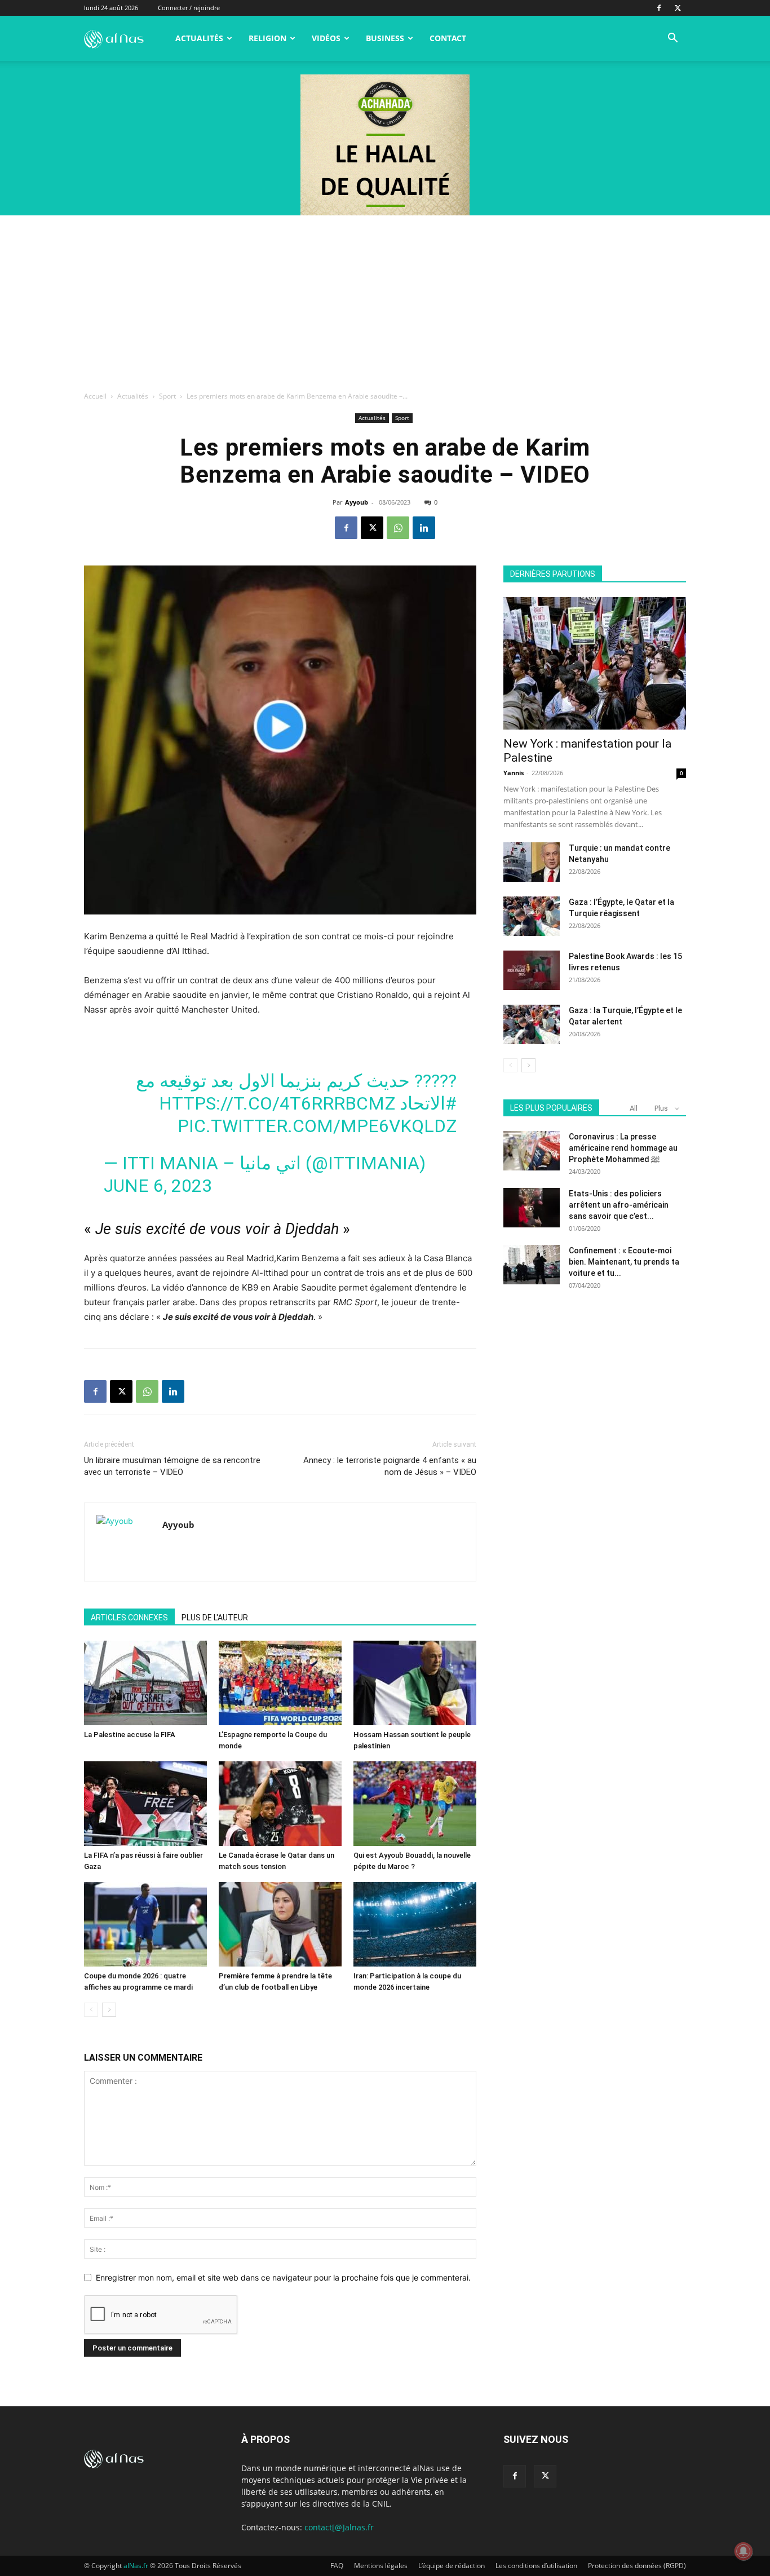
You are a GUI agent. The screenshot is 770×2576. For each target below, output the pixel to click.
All (634, 1108)
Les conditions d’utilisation (536, 2566)
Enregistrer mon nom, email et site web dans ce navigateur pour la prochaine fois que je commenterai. (283, 2277)
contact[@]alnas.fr (339, 2527)
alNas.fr (136, 2566)
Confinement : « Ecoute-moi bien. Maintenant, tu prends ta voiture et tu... (624, 1262)
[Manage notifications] (744, 2551)
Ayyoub (357, 502)
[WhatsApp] (398, 528)
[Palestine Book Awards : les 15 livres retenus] (532, 970)
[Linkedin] (424, 528)
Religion (267, 38)
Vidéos (326, 38)
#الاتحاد (428, 1103)
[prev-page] (91, 2010)
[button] (672, 39)
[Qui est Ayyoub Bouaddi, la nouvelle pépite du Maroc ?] (415, 1804)
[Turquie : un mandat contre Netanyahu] (532, 862)
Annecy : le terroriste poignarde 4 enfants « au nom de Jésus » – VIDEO (390, 1466)
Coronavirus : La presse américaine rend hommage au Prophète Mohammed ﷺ (623, 1148)
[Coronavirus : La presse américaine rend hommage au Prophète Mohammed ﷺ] (532, 1151)
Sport (167, 396)
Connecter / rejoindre (189, 8)
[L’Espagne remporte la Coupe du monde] (280, 1683)
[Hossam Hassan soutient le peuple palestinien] (415, 1683)
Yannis (514, 773)
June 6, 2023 (158, 1186)
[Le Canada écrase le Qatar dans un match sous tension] (280, 1804)
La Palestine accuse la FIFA (130, 1735)
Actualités (199, 38)
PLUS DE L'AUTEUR (215, 1618)
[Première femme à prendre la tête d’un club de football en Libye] (280, 1924)
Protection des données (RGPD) (637, 2566)
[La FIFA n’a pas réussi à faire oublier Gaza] (145, 1804)
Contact (448, 38)
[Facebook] (659, 8)
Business (385, 38)
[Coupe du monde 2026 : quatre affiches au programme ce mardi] (145, 1924)
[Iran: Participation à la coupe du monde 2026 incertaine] (415, 1924)
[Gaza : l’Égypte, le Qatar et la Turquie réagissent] (532, 916)
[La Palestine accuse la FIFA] (145, 1683)
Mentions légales (381, 2566)
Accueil (95, 396)
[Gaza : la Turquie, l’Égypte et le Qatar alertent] (532, 1024)
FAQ (337, 2566)
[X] (678, 8)
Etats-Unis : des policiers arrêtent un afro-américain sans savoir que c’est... (619, 1205)
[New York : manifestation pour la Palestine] (595, 663)
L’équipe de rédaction (452, 2566)
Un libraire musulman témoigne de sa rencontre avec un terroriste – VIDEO (172, 1466)
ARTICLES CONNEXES (129, 1618)
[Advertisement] (385, 300)
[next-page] (109, 2010)
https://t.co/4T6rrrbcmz (277, 1103)
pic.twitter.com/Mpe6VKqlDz (317, 1126)
